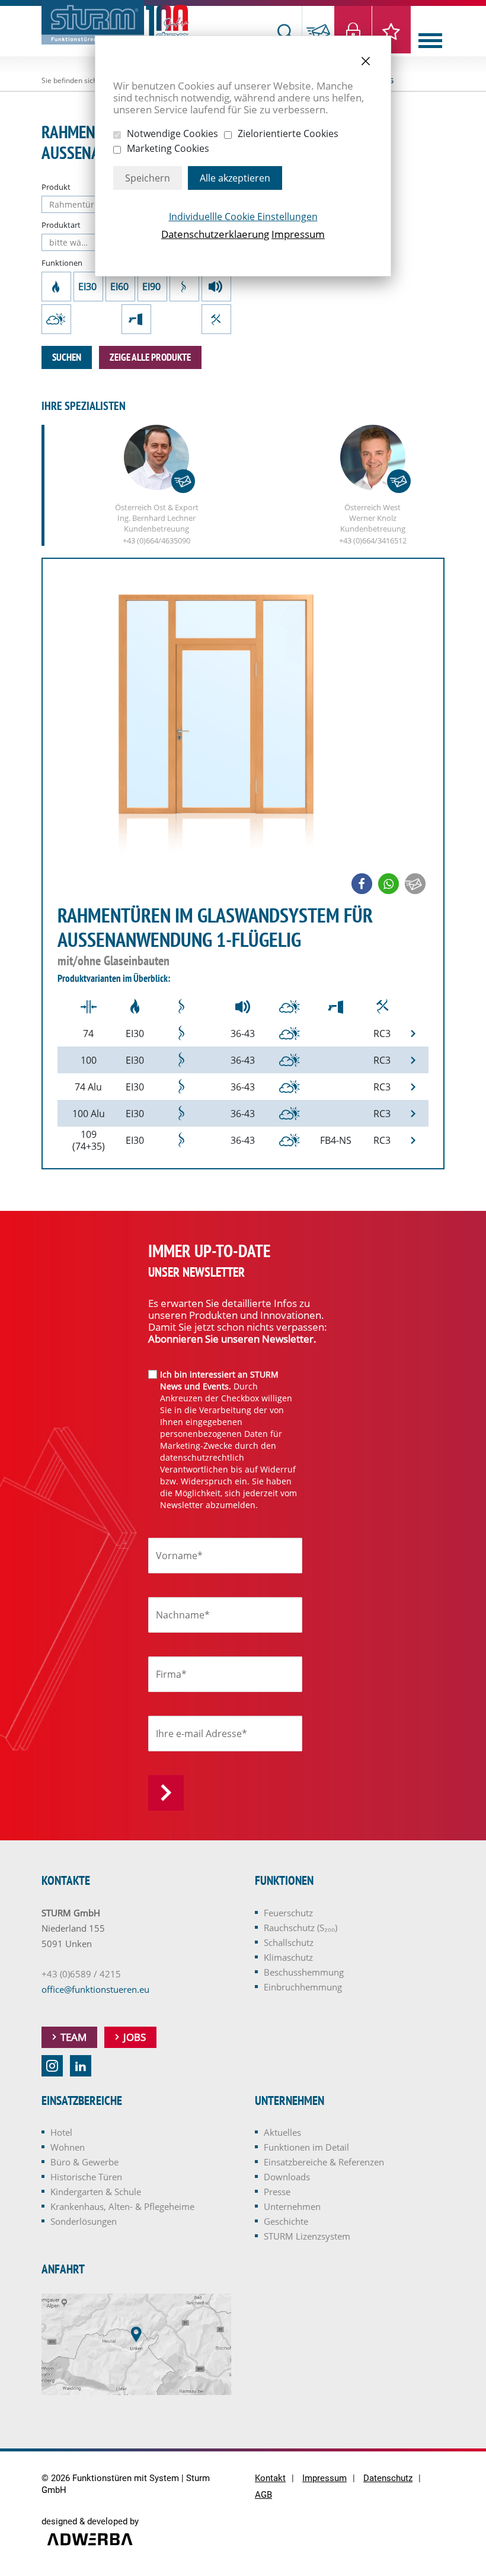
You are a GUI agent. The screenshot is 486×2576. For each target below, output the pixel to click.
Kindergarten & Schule (96, 2192)
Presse (277, 2192)
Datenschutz (388, 2478)
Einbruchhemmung (216, 319)
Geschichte (286, 2221)
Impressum (298, 234)
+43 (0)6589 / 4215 (81, 1974)
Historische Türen (86, 2177)
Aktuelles (282, 2132)
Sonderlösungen (84, 2221)
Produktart (61, 225)
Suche (286, 31)
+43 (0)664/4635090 (156, 540)
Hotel (61, 2132)
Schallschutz (216, 287)
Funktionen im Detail (306, 2147)
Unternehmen (292, 2206)
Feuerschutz (56, 287)
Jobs (135, 2037)
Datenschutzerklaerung (215, 234)
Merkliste (391, 30)
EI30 (88, 287)
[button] (362, 884)
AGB (263, 2495)
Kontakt (270, 2478)
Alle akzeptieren (235, 178)
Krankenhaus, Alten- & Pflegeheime (122, 2206)
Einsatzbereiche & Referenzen (324, 2162)
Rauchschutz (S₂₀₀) (184, 287)
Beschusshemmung (136, 319)
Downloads (287, 2177)
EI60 (120, 287)
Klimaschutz (56, 319)
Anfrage (318, 31)
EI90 (152, 287)
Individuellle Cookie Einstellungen (243, 217)
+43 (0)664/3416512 (373, 540)
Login (354, 30)
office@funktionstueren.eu (95, 1989)
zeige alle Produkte (150, 357)
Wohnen (68, 2147)
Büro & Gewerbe (84, 2162)
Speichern (148, 178)
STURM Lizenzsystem (307, 2236)
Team (73, 2037)
